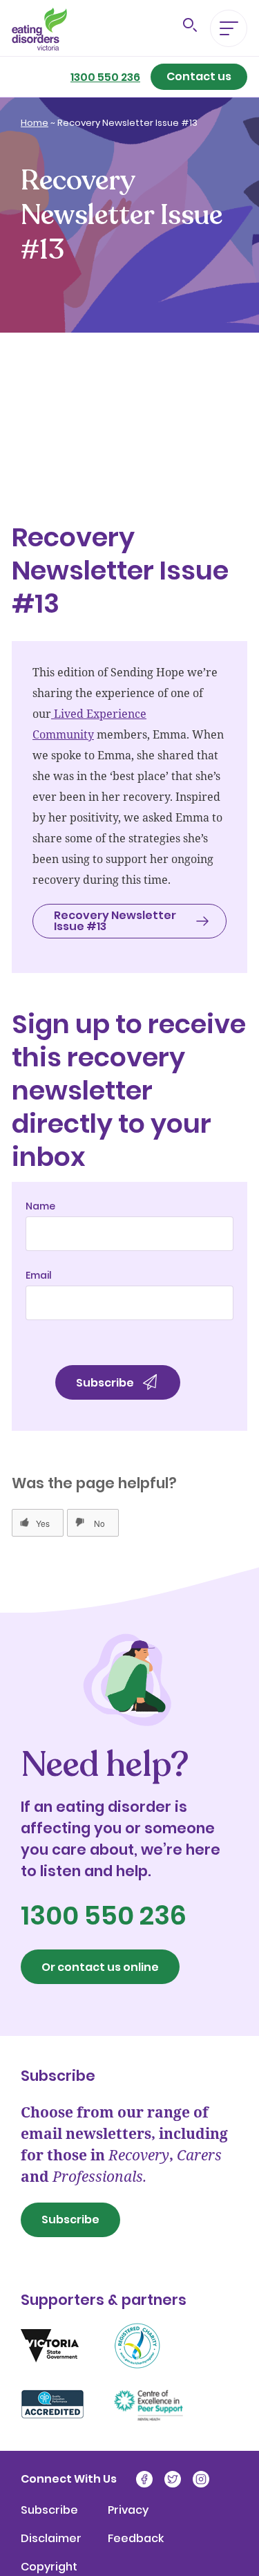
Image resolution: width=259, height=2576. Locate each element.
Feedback (136, 2539)
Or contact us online (100, 1967)
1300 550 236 (105, 77)
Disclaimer (51, 2539)
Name (40, 1206)
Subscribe (70, 2220)
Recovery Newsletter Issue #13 (107, 428)
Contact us (199, 76)
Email (39, 1275)
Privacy (128, 2510)
